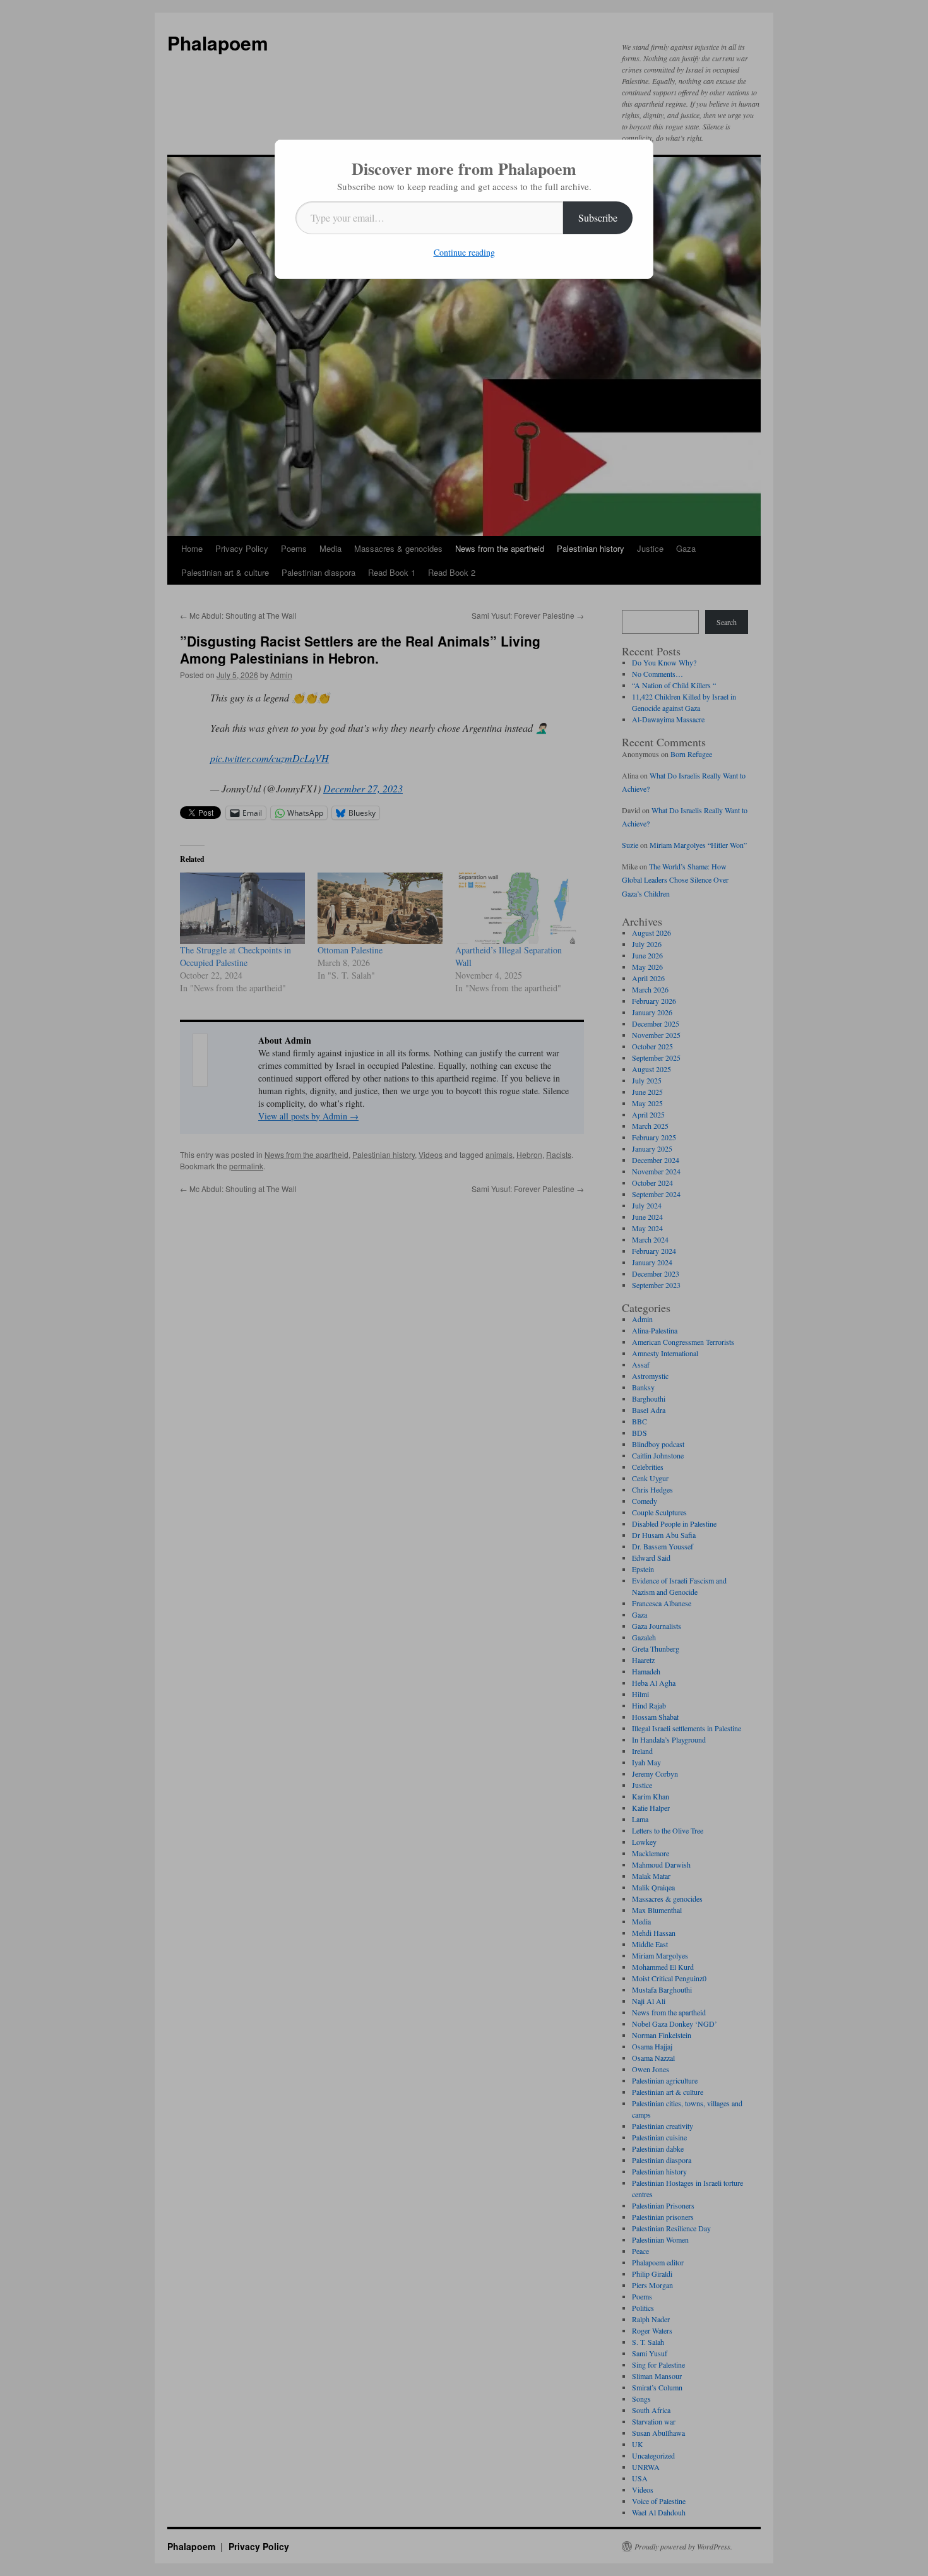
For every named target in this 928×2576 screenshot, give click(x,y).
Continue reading (464, 252)
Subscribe (598, 218)
